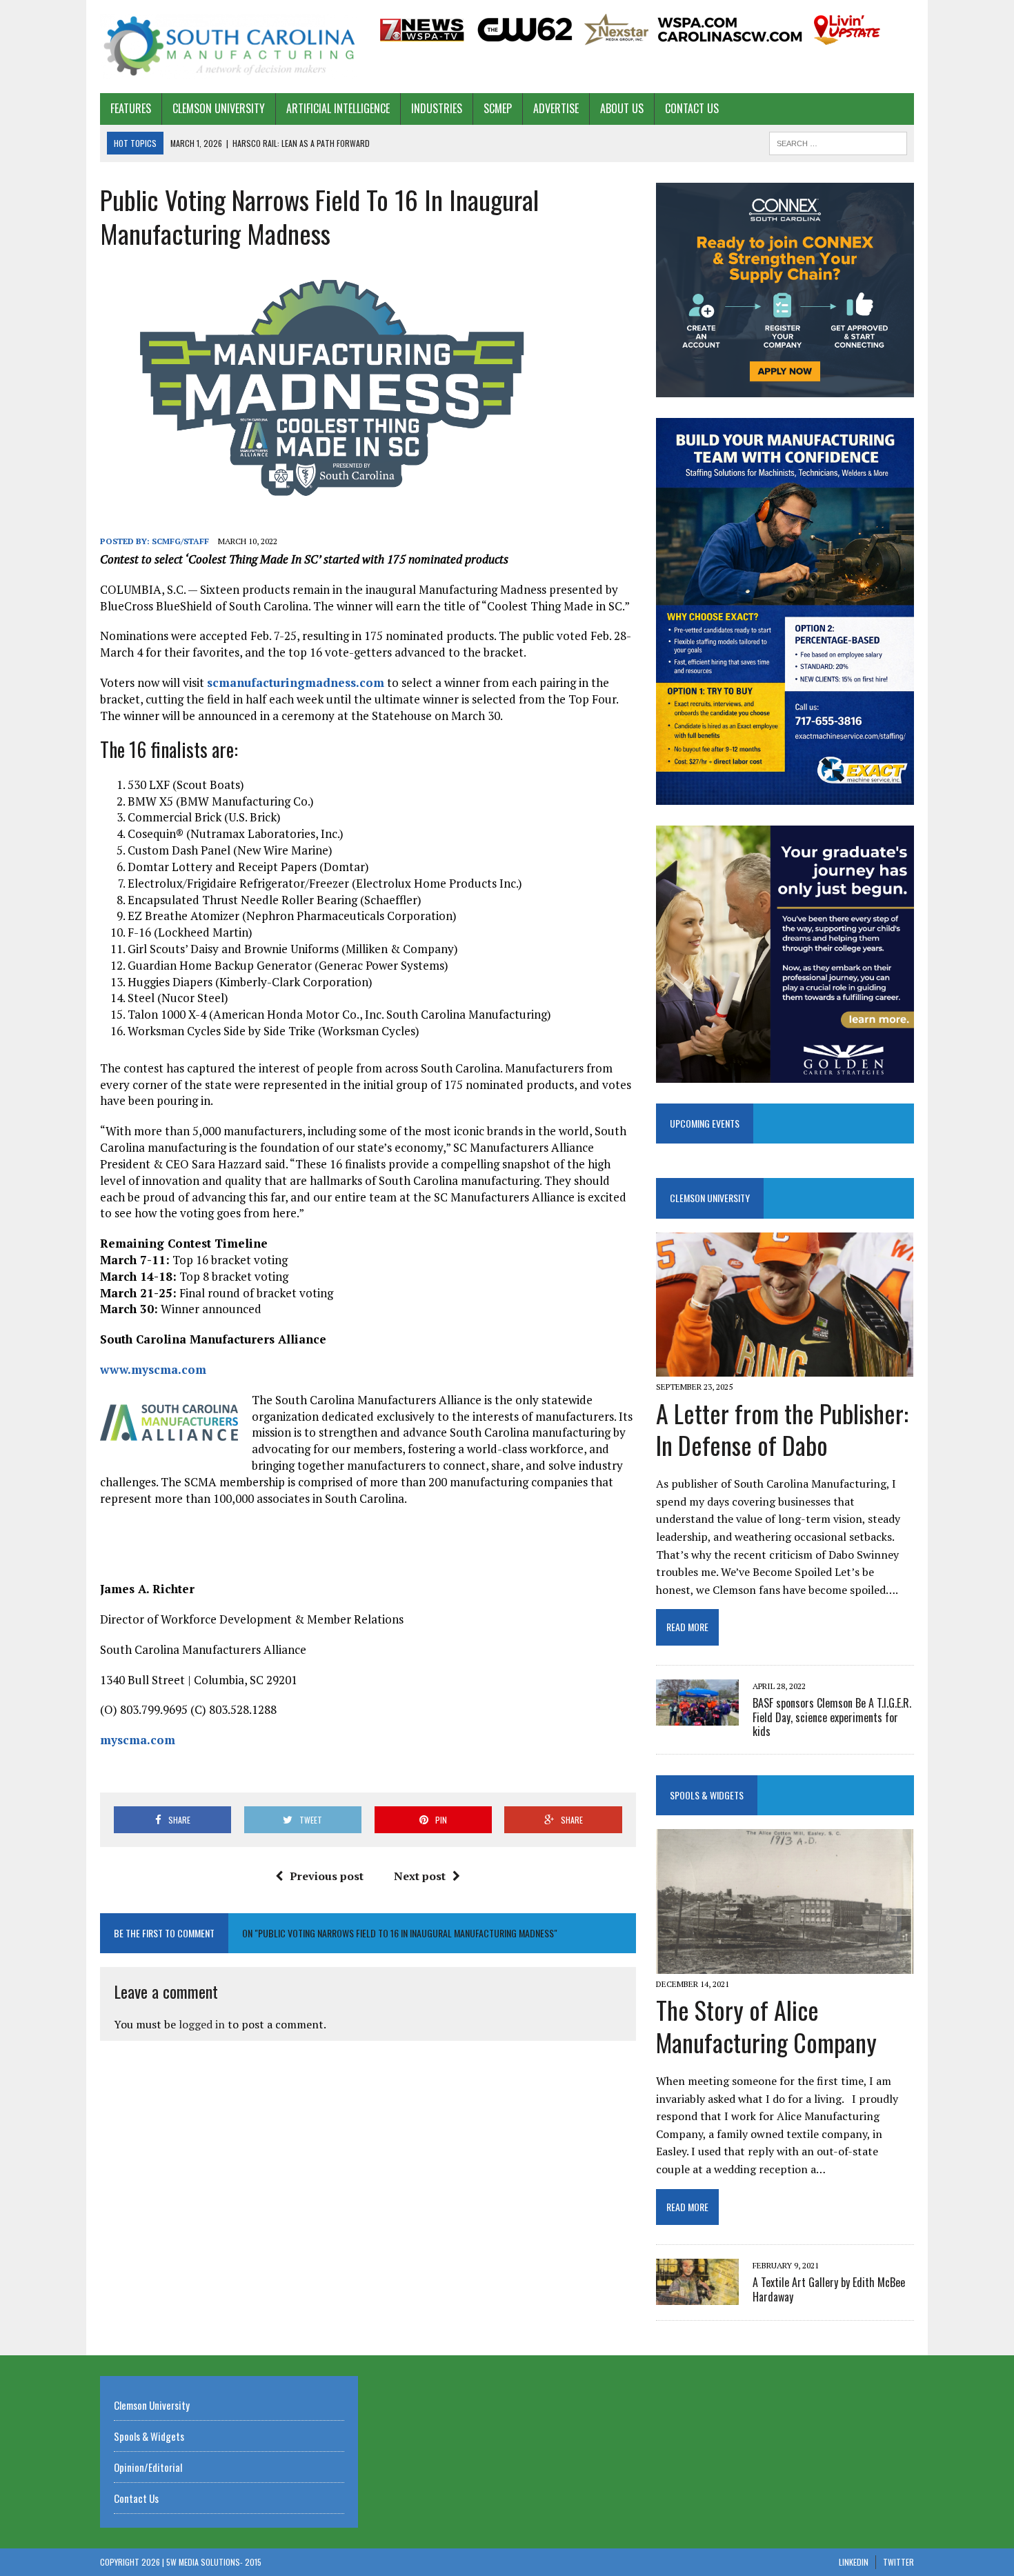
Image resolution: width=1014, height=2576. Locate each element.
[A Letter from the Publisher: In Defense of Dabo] (785, 1368)
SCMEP (498, 108)
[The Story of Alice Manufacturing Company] (785, 1965)
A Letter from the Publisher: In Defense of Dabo (782, 1429)
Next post (420, 1876)
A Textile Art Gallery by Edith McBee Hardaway (829, 2289)
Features (131, 108)
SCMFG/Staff (180, 541)
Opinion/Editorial (148, 2467)
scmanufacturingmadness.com (296, 682)
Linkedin (854, 2562)
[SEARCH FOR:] (838, 141)
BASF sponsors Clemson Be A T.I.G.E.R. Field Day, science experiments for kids (832, 1717)
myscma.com (138, 1740)
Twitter (898, 2562)
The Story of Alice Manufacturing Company (766, 2026)
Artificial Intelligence (338, 108)
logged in (202, 2024)
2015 (253, 2562)
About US (622, 108)
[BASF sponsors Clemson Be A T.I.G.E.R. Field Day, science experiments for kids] (697, 1716)
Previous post (327, 1876)
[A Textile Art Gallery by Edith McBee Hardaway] (697, 2296)
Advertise (556, 108)
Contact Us (692, 108)
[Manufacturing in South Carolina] (229, 47)
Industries (437, 108)
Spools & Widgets (707, 1795)
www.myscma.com (153, 1369)
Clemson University (219, 108)
